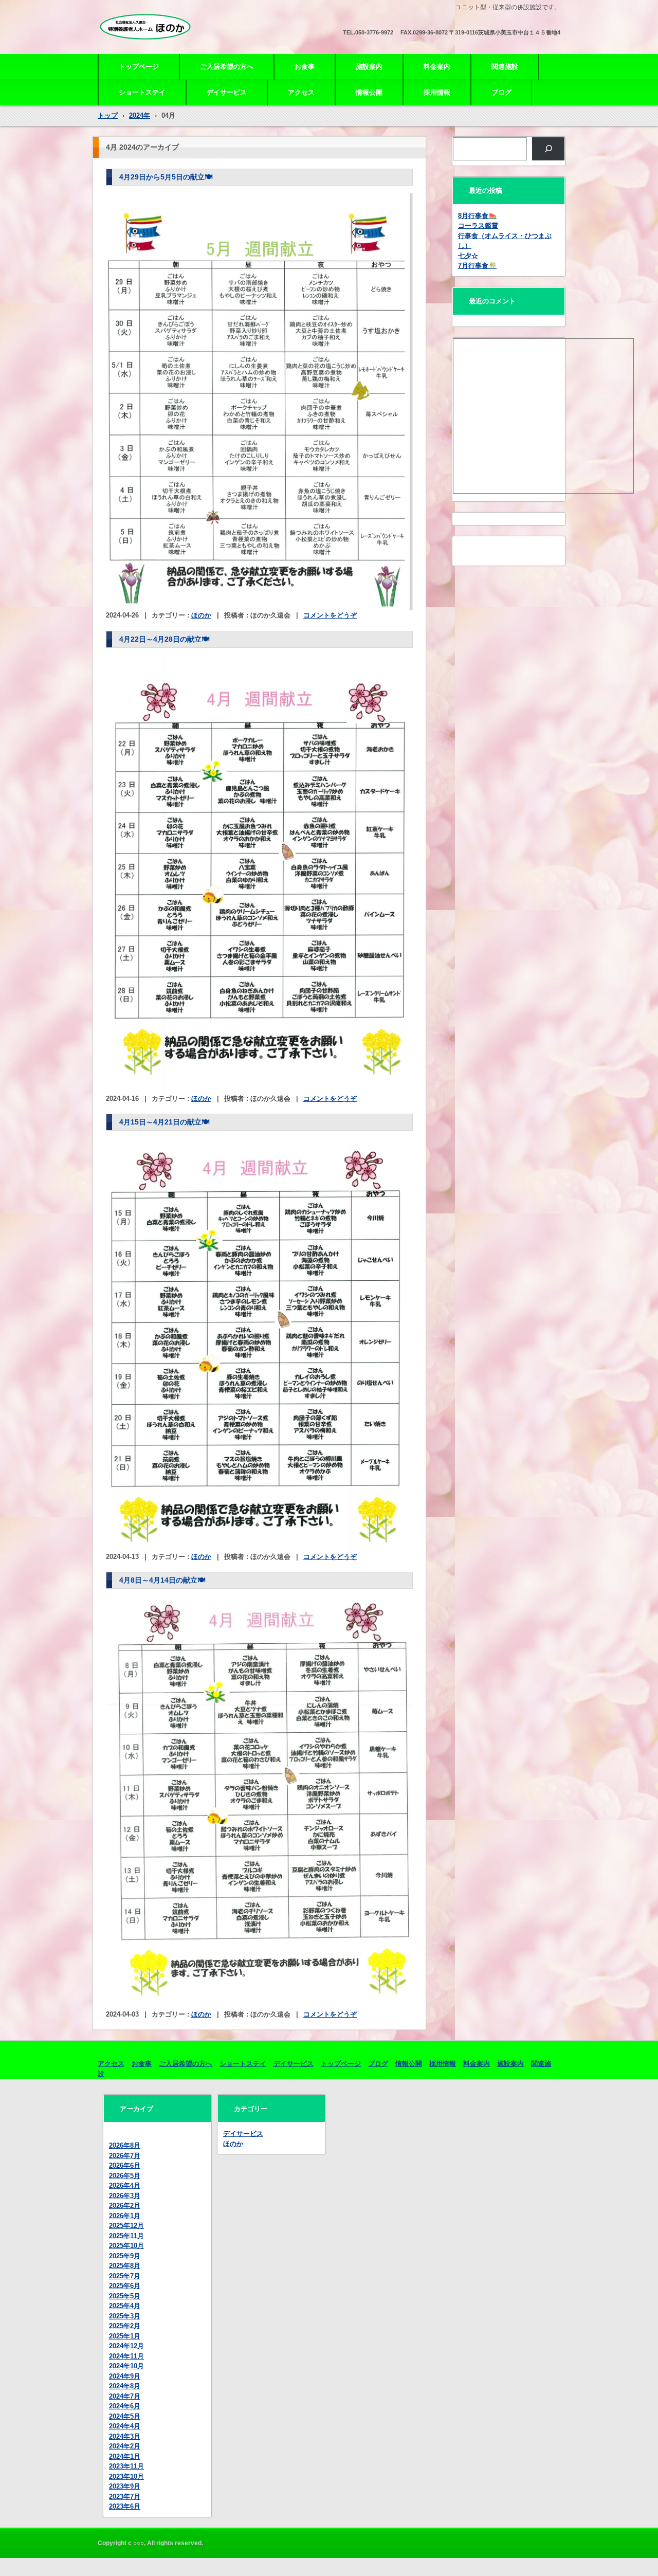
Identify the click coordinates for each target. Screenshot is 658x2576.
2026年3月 (125, 2196)
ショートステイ (142, 92)
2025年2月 (125, 2326)
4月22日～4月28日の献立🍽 (164, 639)
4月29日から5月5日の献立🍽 (166, 177)
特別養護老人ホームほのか (155, 47)
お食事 (305, 67)
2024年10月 (126, 2366)
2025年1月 (125, 2336)
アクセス (301, 92)
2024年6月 (125, 2406)
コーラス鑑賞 (478, 225)
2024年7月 (125, 2396)
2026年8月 (125, 2145)
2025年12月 (126, 2226)
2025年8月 (125, 2266)
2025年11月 (126, 2236)
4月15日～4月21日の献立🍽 (164, 1122)
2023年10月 (126, 2477)
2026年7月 (125, 2156)
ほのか (201, 615)
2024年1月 (125, 2456)
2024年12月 (126, 2346)
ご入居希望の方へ (227, 67)
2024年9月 (125, 2376)
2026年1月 (125, 2216)
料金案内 (437, 67)
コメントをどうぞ (330, 615)
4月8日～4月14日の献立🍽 (162, 1580)
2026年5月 (125, 2176)
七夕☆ (468, 256)
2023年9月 (125, 2486)
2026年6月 (125, 2165)
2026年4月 (125, 2185)
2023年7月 (125, 2497)
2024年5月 (125, 2416)
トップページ (139, 67)
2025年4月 (125, 2306)
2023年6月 (125, 2506)
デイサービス (227, 92)
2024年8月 (125, 2386)
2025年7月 (125, 2276)
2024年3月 (125, 2436)
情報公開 (369, 92)
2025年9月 (125, 2256)
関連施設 (505, 67)
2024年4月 (125, 2426)
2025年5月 (125, 2296)
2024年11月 (126, 2356)
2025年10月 (126, 2246)
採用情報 (437, 92)
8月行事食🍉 (477, 216)
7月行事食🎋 (477, 266)
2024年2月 (125, 2446)
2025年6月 (125, 2286)
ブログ (501, 92)
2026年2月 (125, 2206)
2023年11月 (126, 2466)
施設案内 (369, 67)
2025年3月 (125, 2316)
